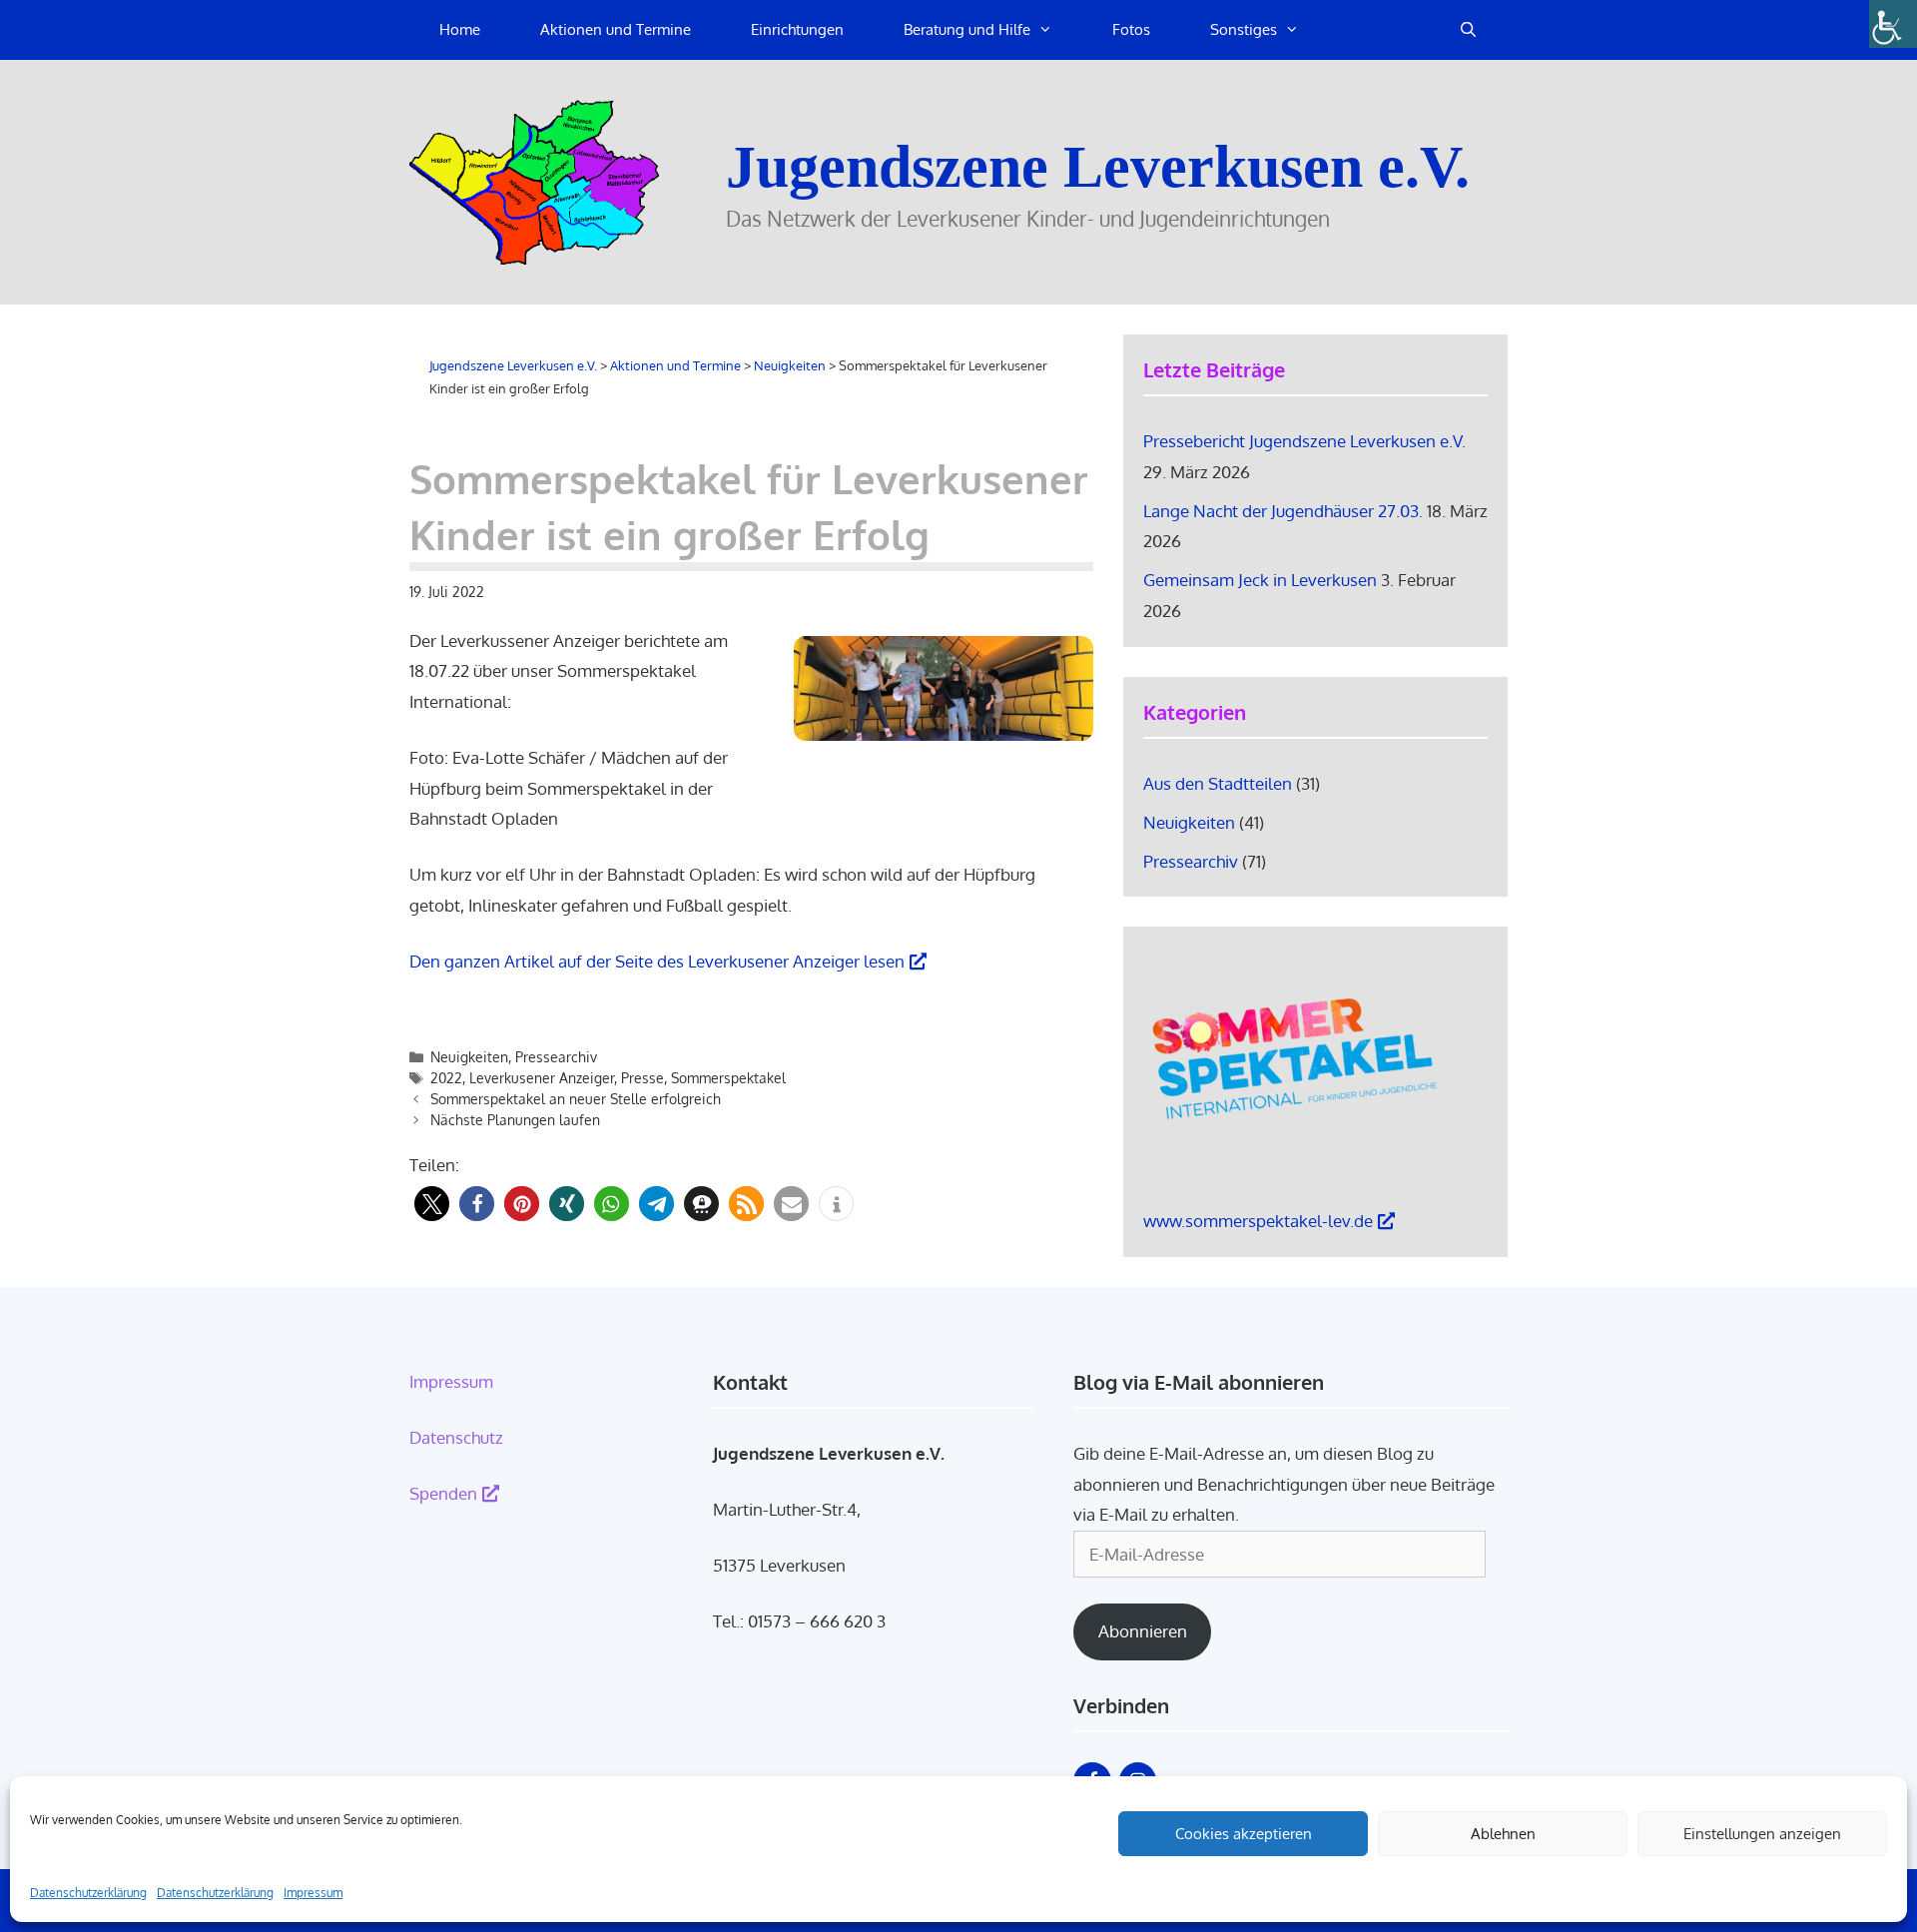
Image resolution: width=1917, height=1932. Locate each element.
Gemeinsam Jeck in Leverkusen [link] (1260, 580)
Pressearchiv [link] (556, 1057)
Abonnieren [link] (1143, 1631)
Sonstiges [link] (1244, 29)
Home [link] (460, 29)
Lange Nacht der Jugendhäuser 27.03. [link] (1283, 511)
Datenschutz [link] (456, 1437)
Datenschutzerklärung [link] (88, 1893)
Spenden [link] (443, 1493)
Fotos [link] (1131, 29)
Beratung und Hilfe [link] (967, 29)
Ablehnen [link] (1503, 1834)
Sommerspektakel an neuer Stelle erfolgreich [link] (576, 1099)
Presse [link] (642, 1078)
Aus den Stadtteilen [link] (1218, 783)
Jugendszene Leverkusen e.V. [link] (1098, 167)
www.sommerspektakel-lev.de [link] (1258, 1221)
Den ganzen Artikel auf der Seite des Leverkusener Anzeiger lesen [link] (657, 961)
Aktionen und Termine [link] (616, 29)
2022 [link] (446, 1078)
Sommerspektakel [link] (728, 1078)
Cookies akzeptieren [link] (1244, 1834)
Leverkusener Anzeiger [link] (542, 1078)
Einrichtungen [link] (797, 29)
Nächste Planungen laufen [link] (515, 1120)
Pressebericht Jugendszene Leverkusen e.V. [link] (1304, 441)
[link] (1893, 24)
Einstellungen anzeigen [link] (1762, 1834)
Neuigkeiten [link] (469, 1057)
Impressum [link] (313, 1893)
